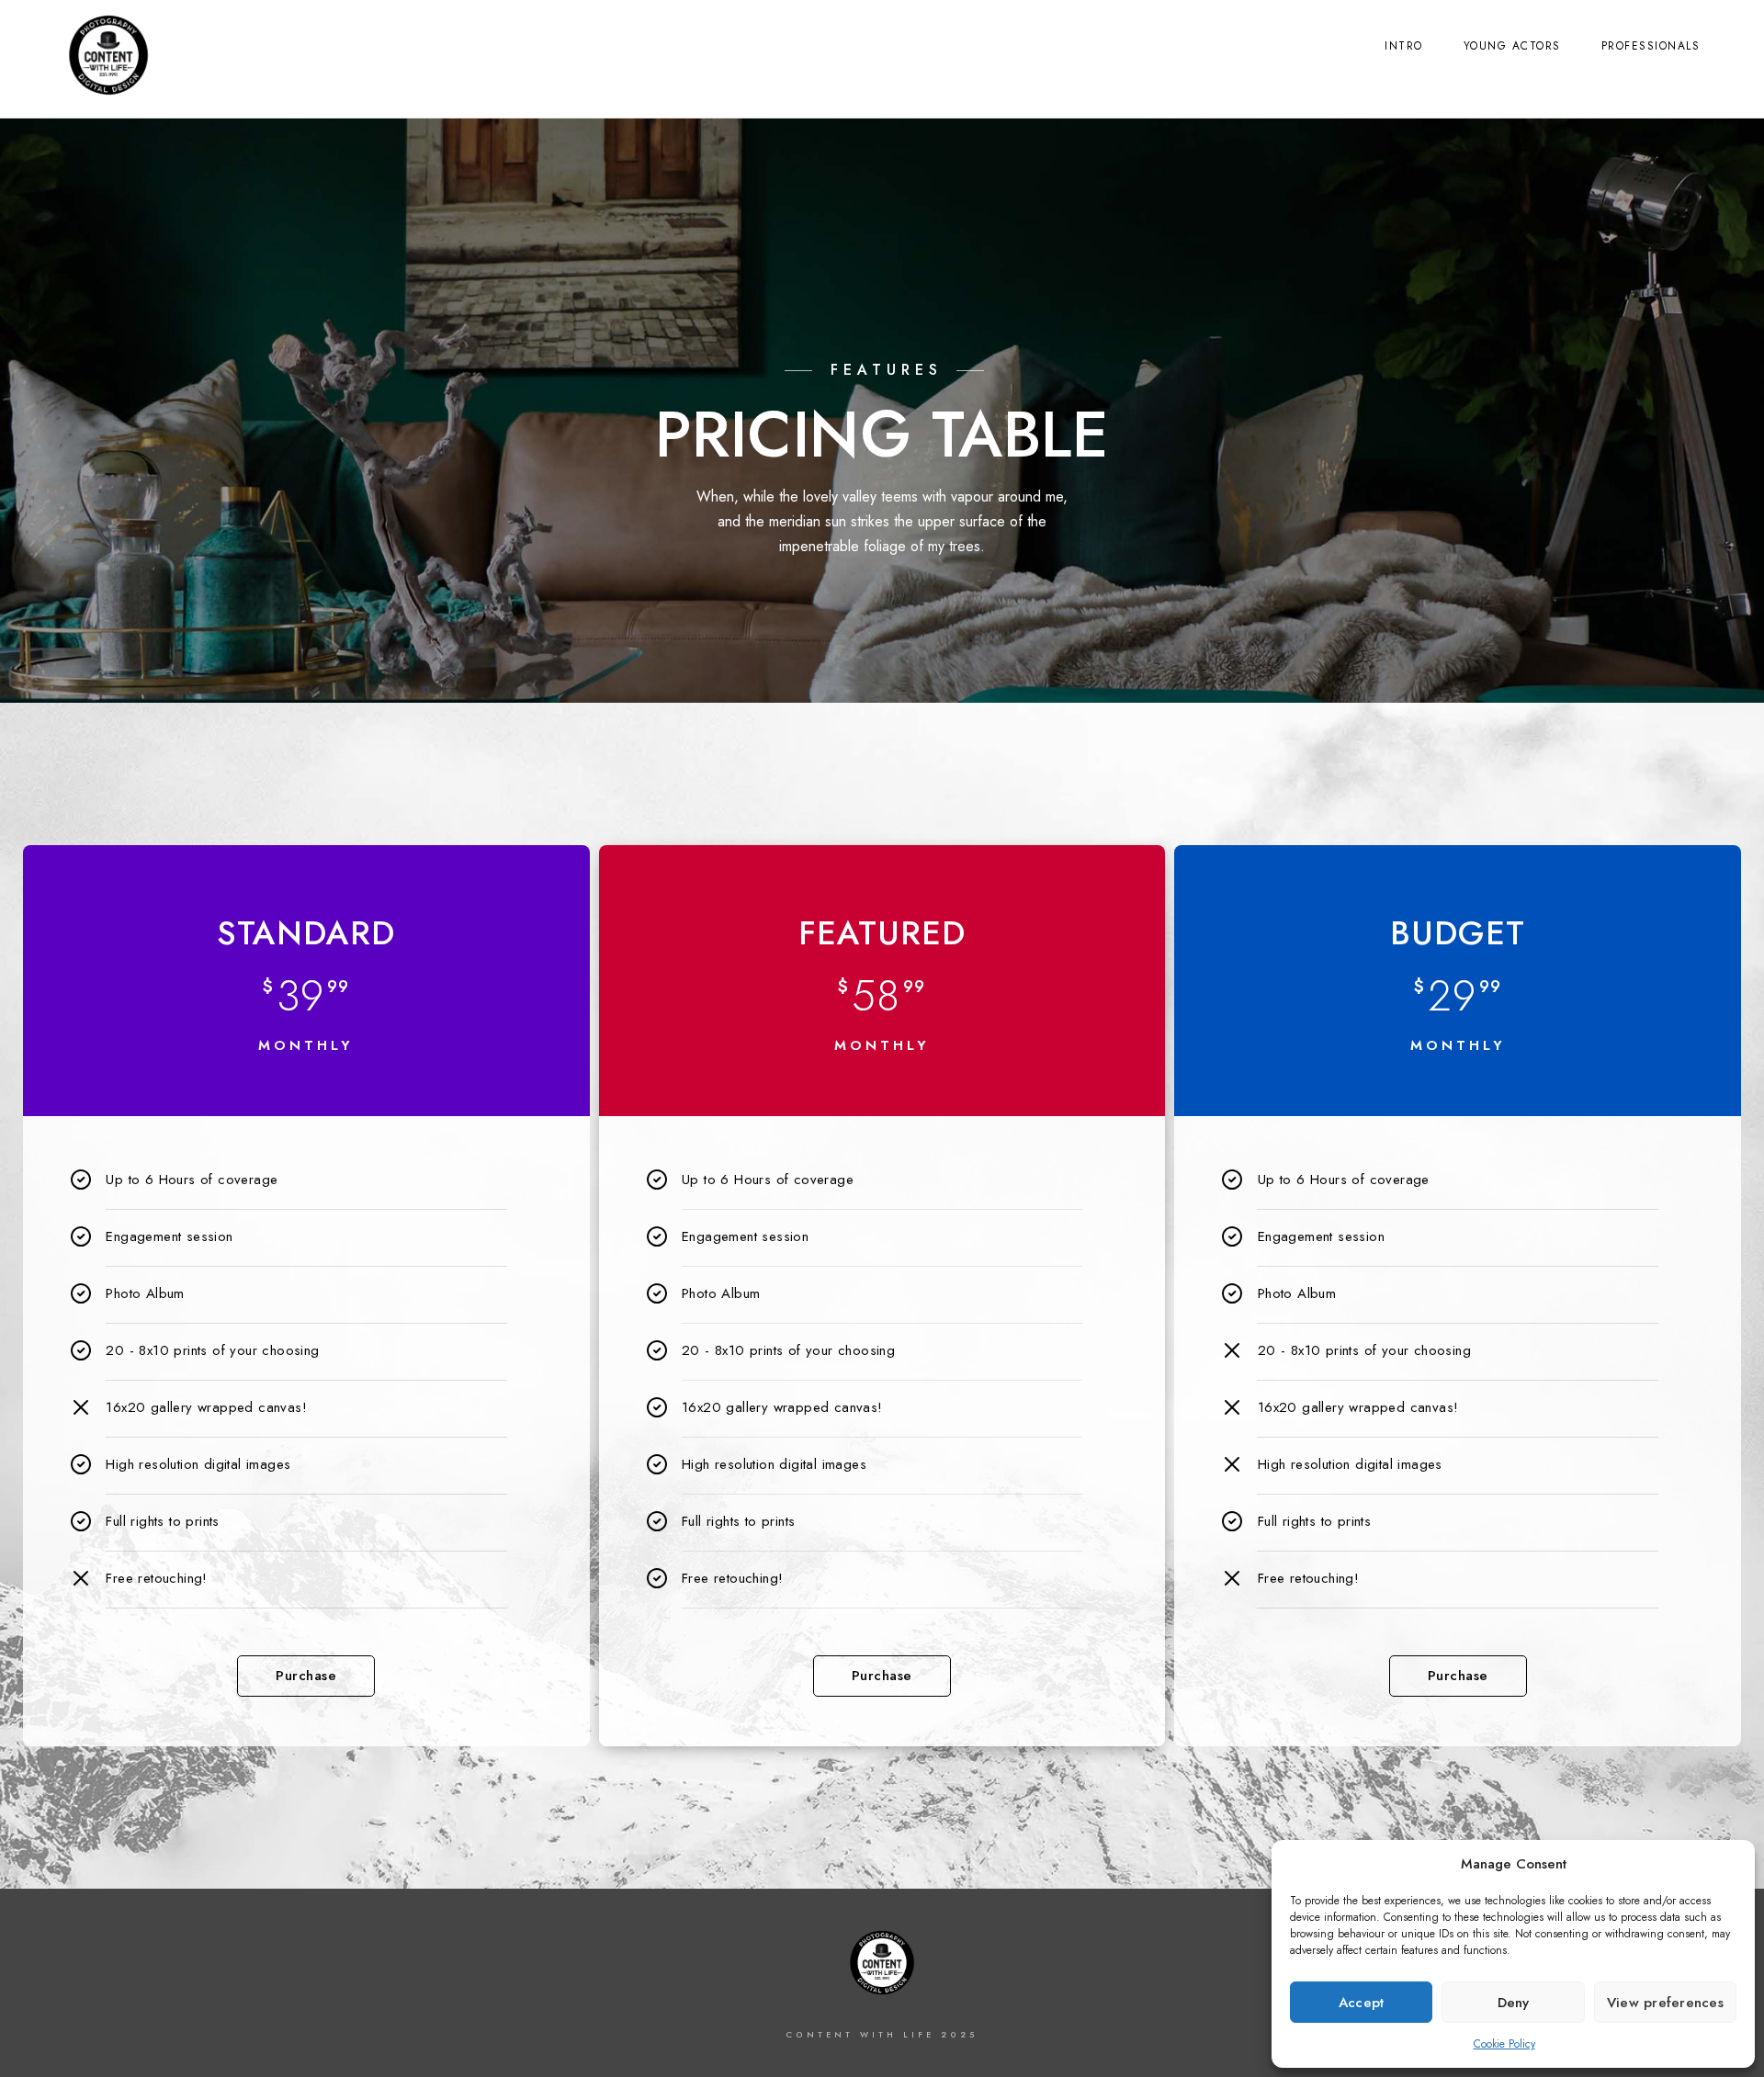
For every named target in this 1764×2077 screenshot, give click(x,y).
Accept (1362, 2003)
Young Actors (1512, 46)
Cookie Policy (1504, 2044)
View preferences (1665, 2003)
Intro (1404, 46)
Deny (1514, 2003)
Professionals (1651, 46)
